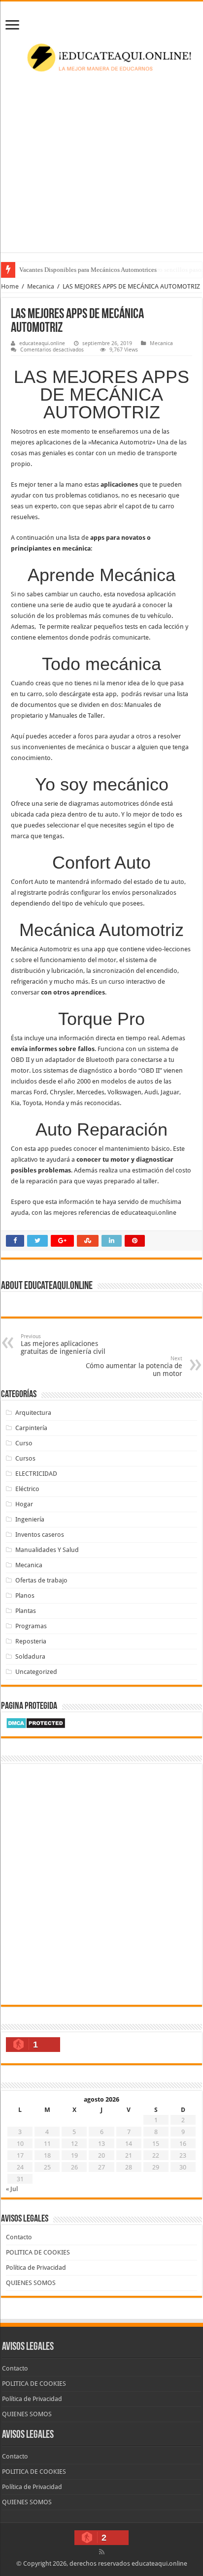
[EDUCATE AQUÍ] (101, 59)
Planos (25, 1595)
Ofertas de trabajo (41, 1580)
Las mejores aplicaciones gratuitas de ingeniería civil (63, 1344)
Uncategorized (36, 1672)
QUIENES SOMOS (31, 2283)
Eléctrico (27, 1489)
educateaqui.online (42, 343)
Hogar (24, 1504)
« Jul (12, 2189)
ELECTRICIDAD (36, 1474)
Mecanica (41, 286)
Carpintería (31, 1428)
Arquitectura (33, 1413)
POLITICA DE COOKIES (38, 2252)
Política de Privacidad (36, 2268)
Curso (24, 1443)
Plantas (26, 1611)
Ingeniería (30, 1519)
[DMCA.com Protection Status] (36, 1722)
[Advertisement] (101, 176)
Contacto (19, 2237)
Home (10, 286)
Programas (31, 1626)
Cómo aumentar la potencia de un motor (134, 1366)
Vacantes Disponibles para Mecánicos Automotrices (88, 270)
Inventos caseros (40, 1535)
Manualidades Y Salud (47, 1550)
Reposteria (31, 1641)
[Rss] (102, 2552)
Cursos (25, 1458)
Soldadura (30, 1656)
